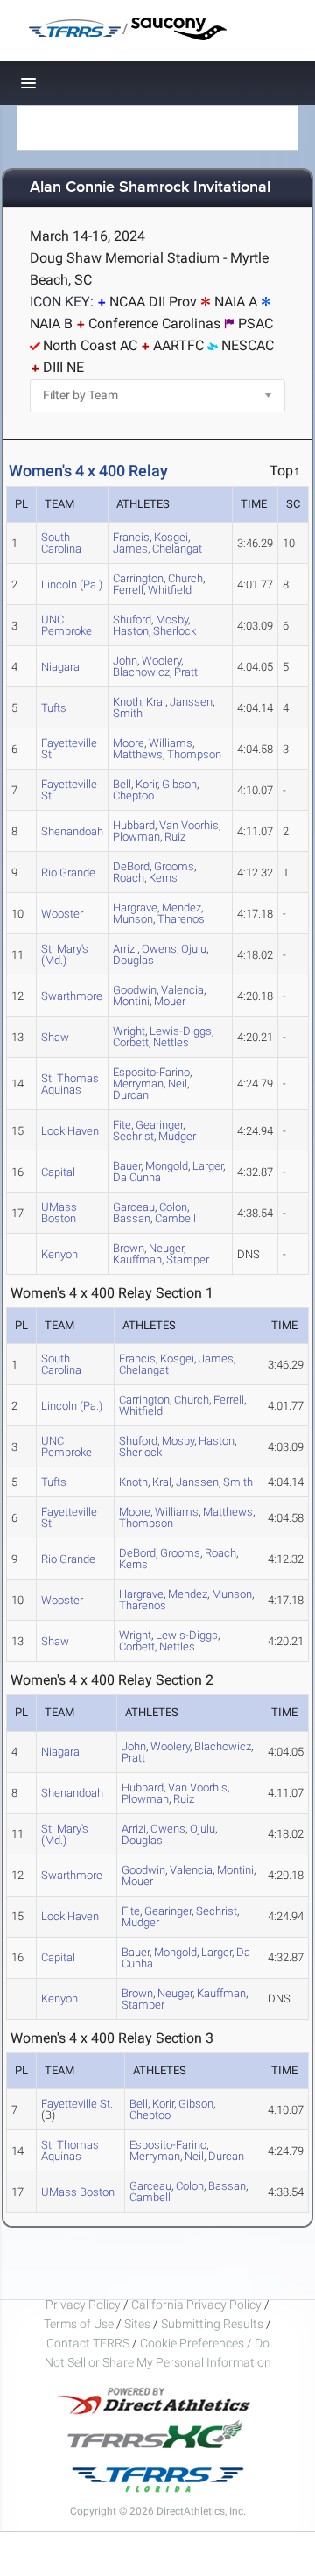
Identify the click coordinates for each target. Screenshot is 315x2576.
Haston (131, 631)
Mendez (188, 1594)
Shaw (55, 1037)
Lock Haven (70, 1131)
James (130, 549)
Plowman (136, 837)
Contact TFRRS (89, 2343)
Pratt (186, 672)
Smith (128, 713)
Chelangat (177, 549)
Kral (156, 702)
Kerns (163, 878)
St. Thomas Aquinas (70, 1084)
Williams (177, 1512)
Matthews (138, 754)
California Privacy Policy (196, 2305)
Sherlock (175, 631)
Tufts (54, 708)
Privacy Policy (83, 2305)
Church (192, 1400)
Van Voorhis (189, 825)
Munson (133, 919)
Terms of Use (79, 2324)
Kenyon (59, 1254)
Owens (159, 949)
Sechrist (133, 1136)
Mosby (178, 1441)
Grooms (180, 1553)
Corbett (131, 1042)
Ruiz (175, 837)
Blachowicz (141, 672)
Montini (131, 1001)
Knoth (133, 1482)
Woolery (170, 1746)
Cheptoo (133, 795)
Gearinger (168, 1911)
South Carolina (61, 543)
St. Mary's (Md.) (65, 954)
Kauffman (137, 1260)
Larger (208, 1166)
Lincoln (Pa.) (72, 584)
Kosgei (177, 1358)
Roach (129, 878)
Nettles (171, 1042)
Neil (178, 1084)
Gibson (179, 784)
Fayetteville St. (69, 749)
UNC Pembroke (66, 625)
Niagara (60, 667)
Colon (190, 2186)
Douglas (133, 960)
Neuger (175, 1993)
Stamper (188, 1260)
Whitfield (170, 590)
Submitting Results (212, 2324)
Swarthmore (72, 996)
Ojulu (194, 949)
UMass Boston (59, 1213)
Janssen (191, 702)
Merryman (155, 2156)
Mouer (170, 1001)
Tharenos (181, 919)
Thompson (194, 754)
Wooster (62, 914)
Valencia (191, 1870)
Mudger (177, 1136)
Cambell (175, 1218)
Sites (137, 2324)
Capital (58, 1172)
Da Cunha (137, 1177)
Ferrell (128, 590)
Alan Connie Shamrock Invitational (150, 188)
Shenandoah (72, 831)
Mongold (167, 1166)
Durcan (131, 1095)
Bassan (132, 1218)
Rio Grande (68, 873)
